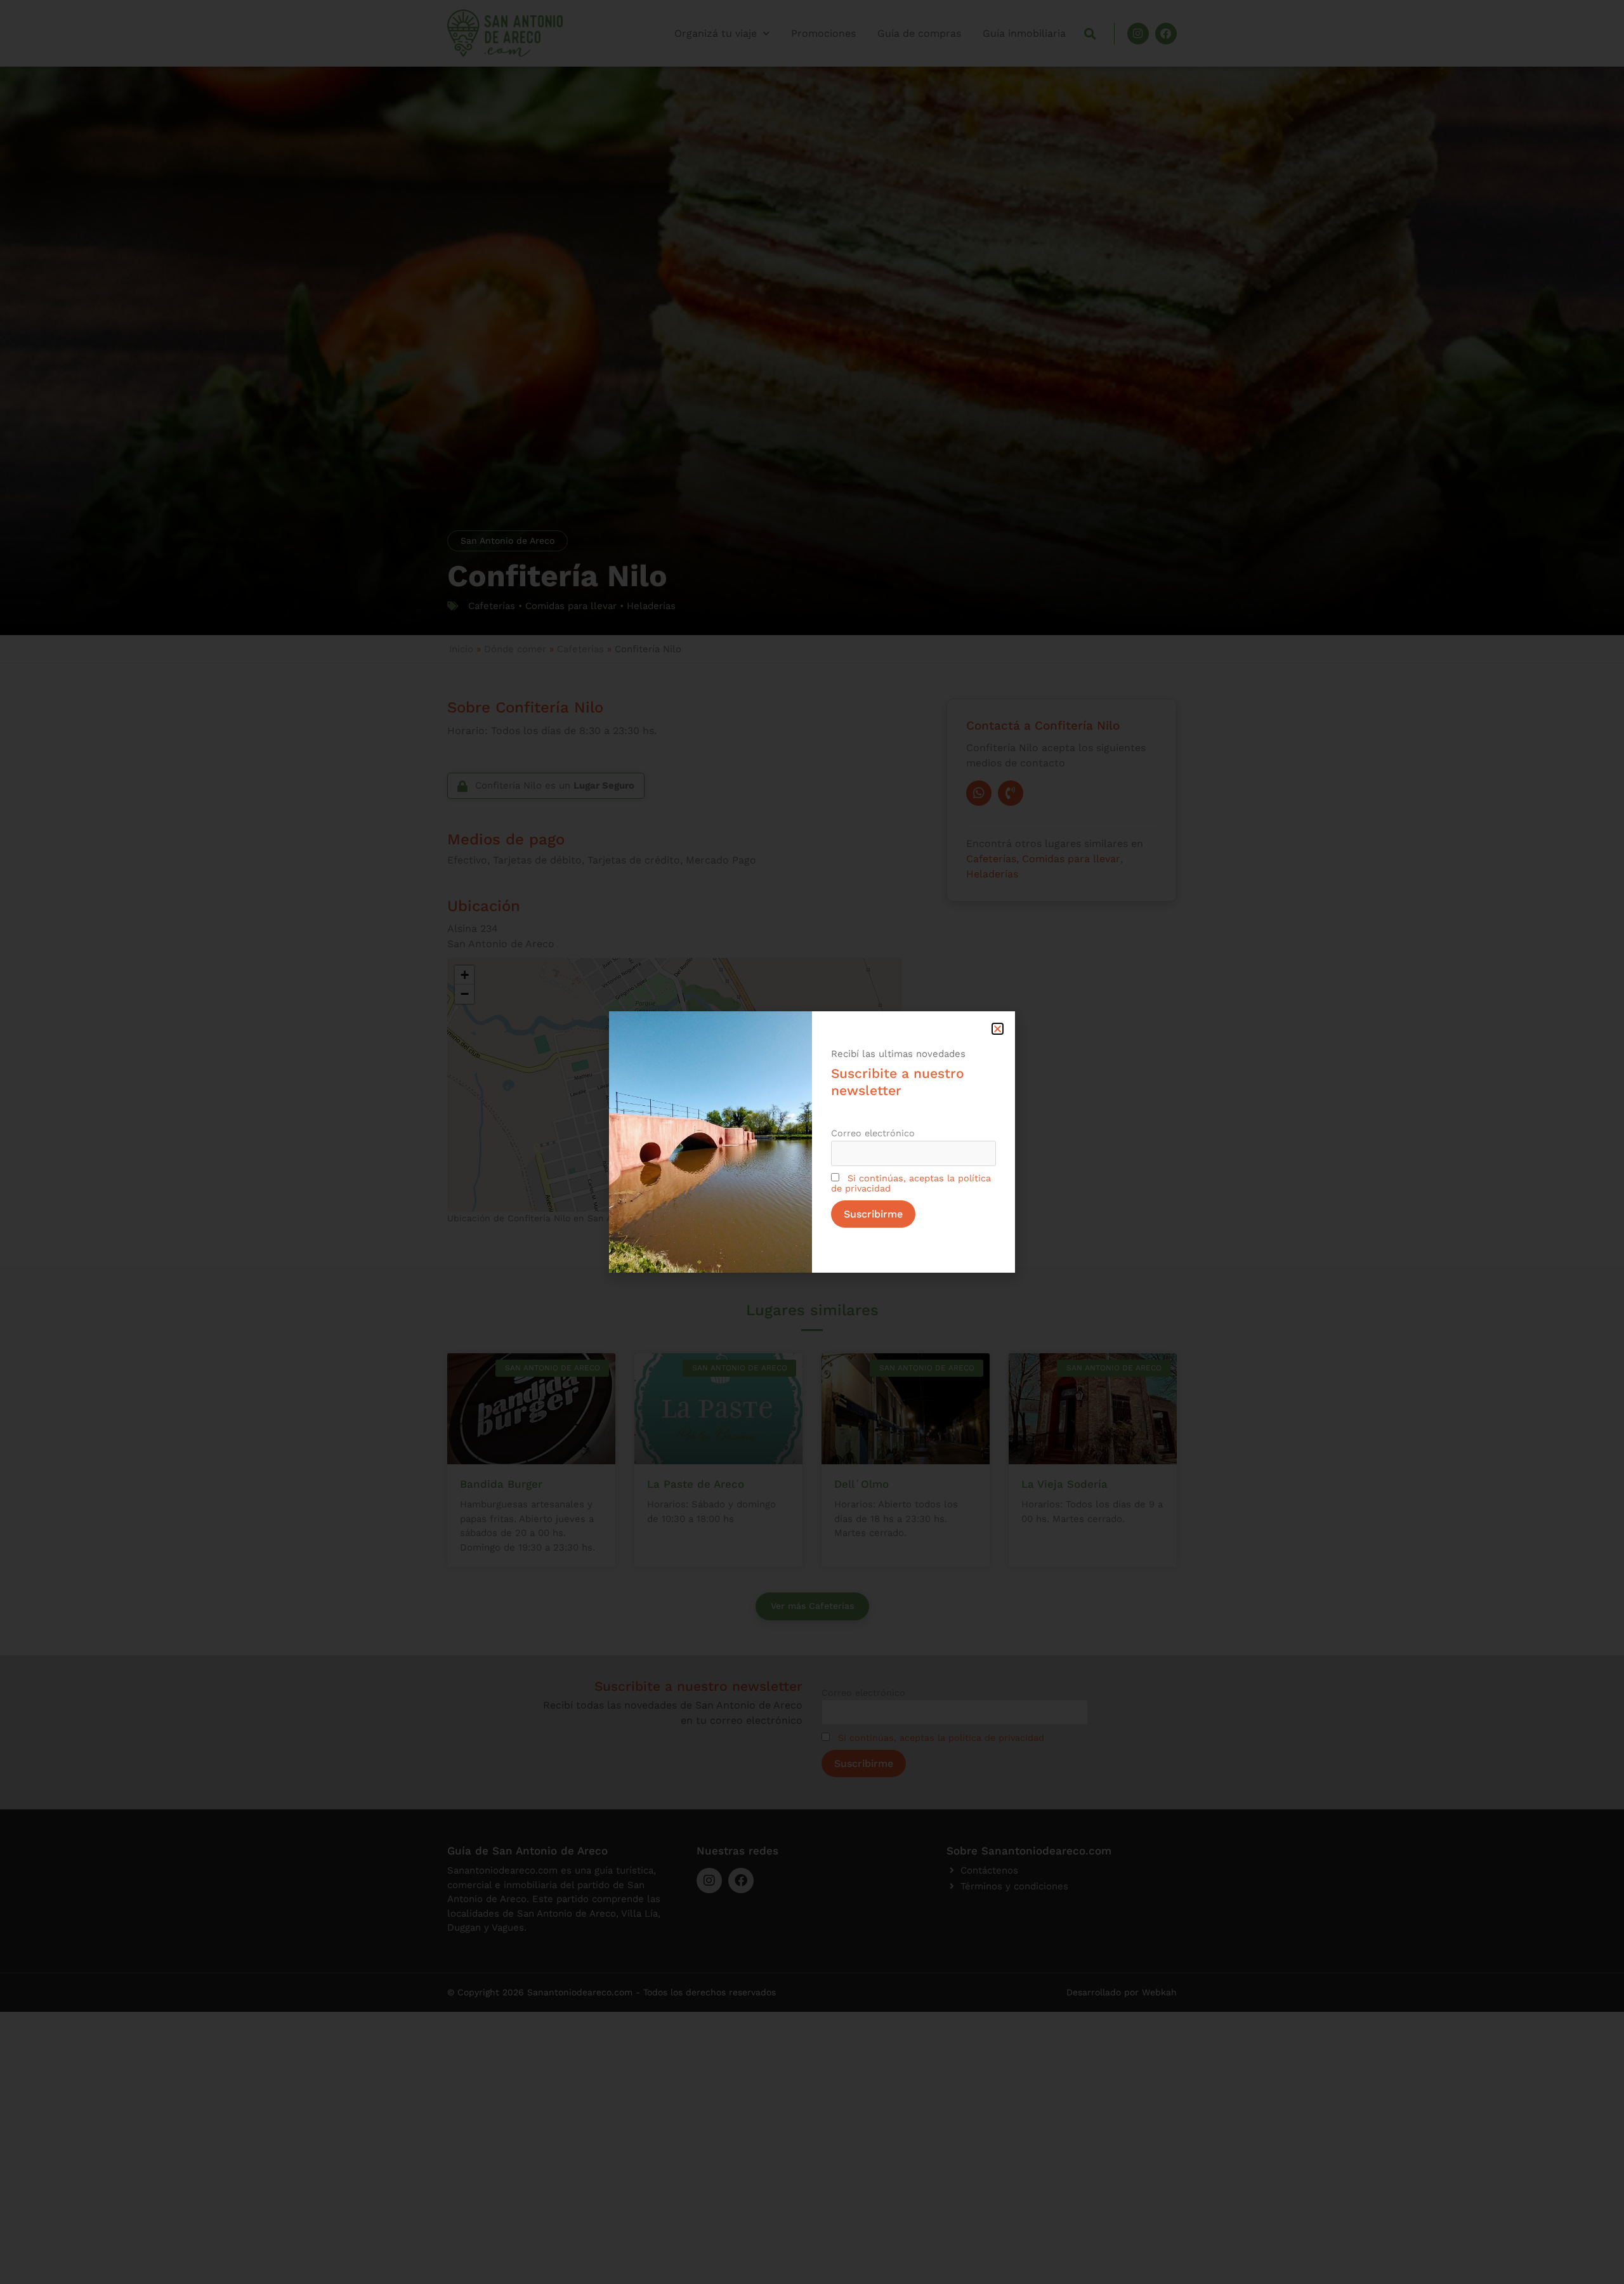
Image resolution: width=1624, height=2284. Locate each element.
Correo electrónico (873, 1133)
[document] (812, 1142)
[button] (998, 1029)
